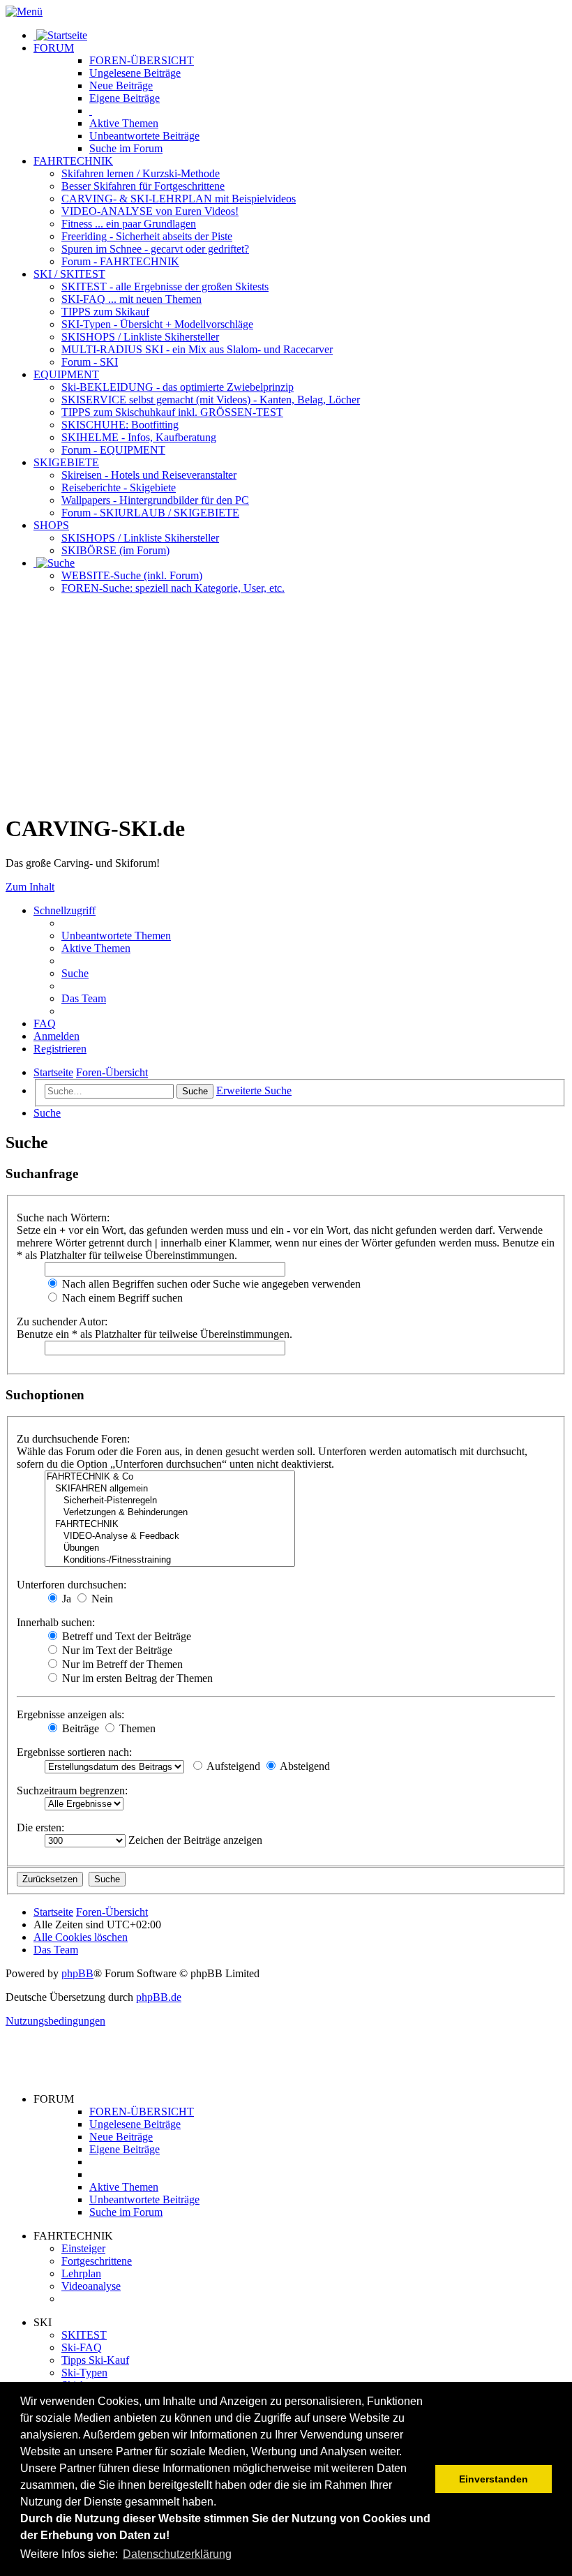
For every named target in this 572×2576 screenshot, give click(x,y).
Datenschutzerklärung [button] (177, 2554)
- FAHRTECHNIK (120, 261)
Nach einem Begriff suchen (121, 1298)
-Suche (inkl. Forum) (132, 575)
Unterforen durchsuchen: (71, 1585)
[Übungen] (170, 1548)
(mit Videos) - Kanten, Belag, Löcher (211, 400)
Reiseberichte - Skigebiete (119, 487)
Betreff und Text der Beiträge (125, 1636)
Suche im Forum (126, 148)
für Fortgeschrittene (143, 186)
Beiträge (135, 73)
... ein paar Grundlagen (129, 224)
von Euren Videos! (150, 211)
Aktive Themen (124, 2187)
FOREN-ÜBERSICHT (142, 60)
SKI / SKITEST (69, 274)
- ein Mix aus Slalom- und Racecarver (197, 349)
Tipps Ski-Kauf (95, 2360)
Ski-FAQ (82, 2347)
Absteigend (304, 1766)
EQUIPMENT (66, 374)
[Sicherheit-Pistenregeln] (170, 1501)
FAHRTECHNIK (73, 161)
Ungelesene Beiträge (135, 2124)
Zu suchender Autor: (62, 1321)
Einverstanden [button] (494, 2479)
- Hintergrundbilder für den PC (155, 500)
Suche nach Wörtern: (63, 1218)
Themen (124, 123)
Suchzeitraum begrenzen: (72, 1790)
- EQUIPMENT (113, 450)
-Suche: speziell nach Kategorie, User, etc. (173, 588)
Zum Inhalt (30, 887)
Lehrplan (81, 2273)
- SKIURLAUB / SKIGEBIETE (150, 513)
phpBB (77, 1973)
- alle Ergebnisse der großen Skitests (165, 286)
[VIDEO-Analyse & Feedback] (170, 1536)
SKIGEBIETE (66, 462)
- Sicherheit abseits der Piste (147, 236)
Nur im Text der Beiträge (116, 1650)
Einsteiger (83, 2248)
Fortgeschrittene (97, 2261)
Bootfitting (120, 425)
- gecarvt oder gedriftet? (155, 249)
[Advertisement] (286, 703)
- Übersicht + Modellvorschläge (157, 324)
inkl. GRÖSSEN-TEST (172, 412)
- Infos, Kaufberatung (139, 437)
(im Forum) (115, 550)
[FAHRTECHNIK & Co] (170, 1477)
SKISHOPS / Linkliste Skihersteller (140, 538)
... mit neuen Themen (131, 299)
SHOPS (51, 525)
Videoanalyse (91, 2286)
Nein (101, 1599)
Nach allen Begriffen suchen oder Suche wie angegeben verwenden (210, 1284)
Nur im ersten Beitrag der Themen (136, 1678)
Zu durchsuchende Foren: (73, 1439)
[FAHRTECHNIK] (170, 1525)
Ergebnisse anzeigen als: (70, 1714)
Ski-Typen (84, 2373)
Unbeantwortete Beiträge (144, 2199)
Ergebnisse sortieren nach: (74, 1752)
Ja (65, 1599)
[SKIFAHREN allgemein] (170, 1489)
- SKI (90, 362)
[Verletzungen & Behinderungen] (170, 1513)
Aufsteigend (232, 1766)
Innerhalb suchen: (56, 1622)
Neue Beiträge (121, 2137)
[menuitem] (116, 936)
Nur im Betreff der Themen (121, 1664)
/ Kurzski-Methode (141, 173)
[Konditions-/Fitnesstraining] (170, 1560)
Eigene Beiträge (125, 2149)
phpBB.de (159, 1997)
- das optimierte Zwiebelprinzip (178, 387)
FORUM (54, 48)
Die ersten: (40, 1827)
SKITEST (84, 2335)
